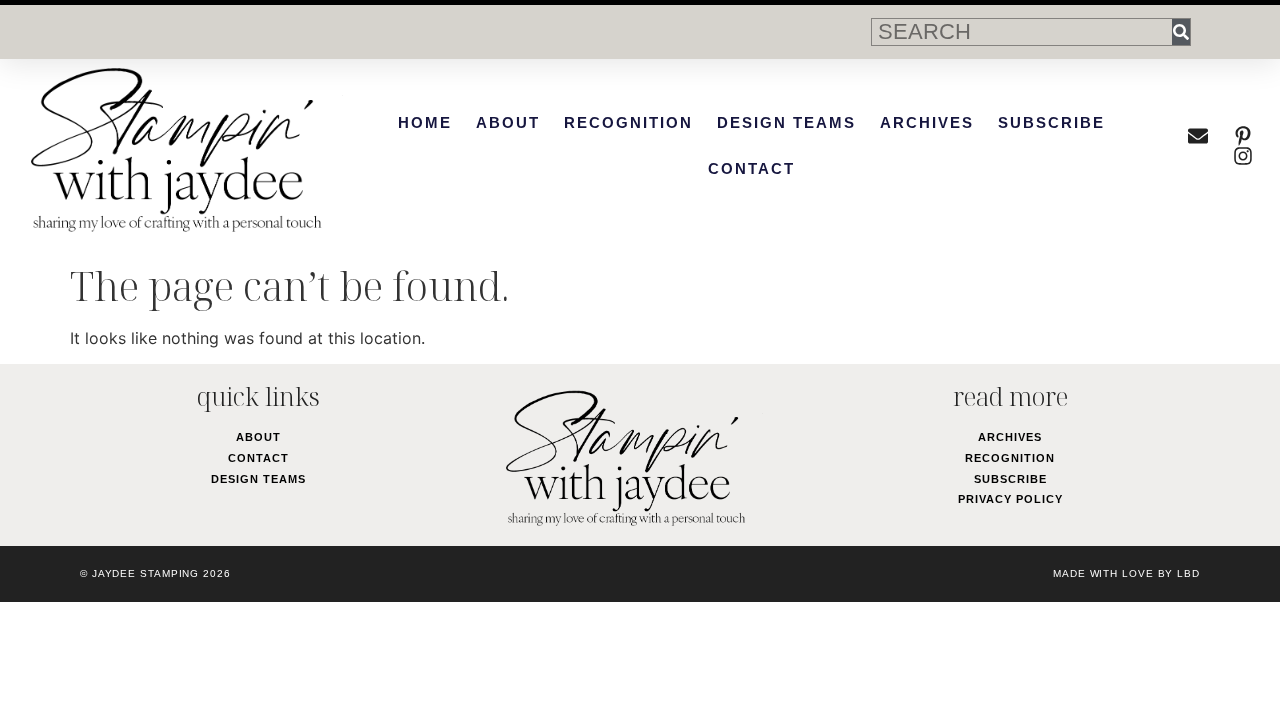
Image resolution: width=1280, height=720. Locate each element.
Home (425, 122)
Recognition (628, 122)
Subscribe (1051, 122)
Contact (751, 168)
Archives (927, 122)
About (508, 122)
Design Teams (786, 122)
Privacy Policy (1010, 499)
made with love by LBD (1126, 573)
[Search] (1181, 32)
